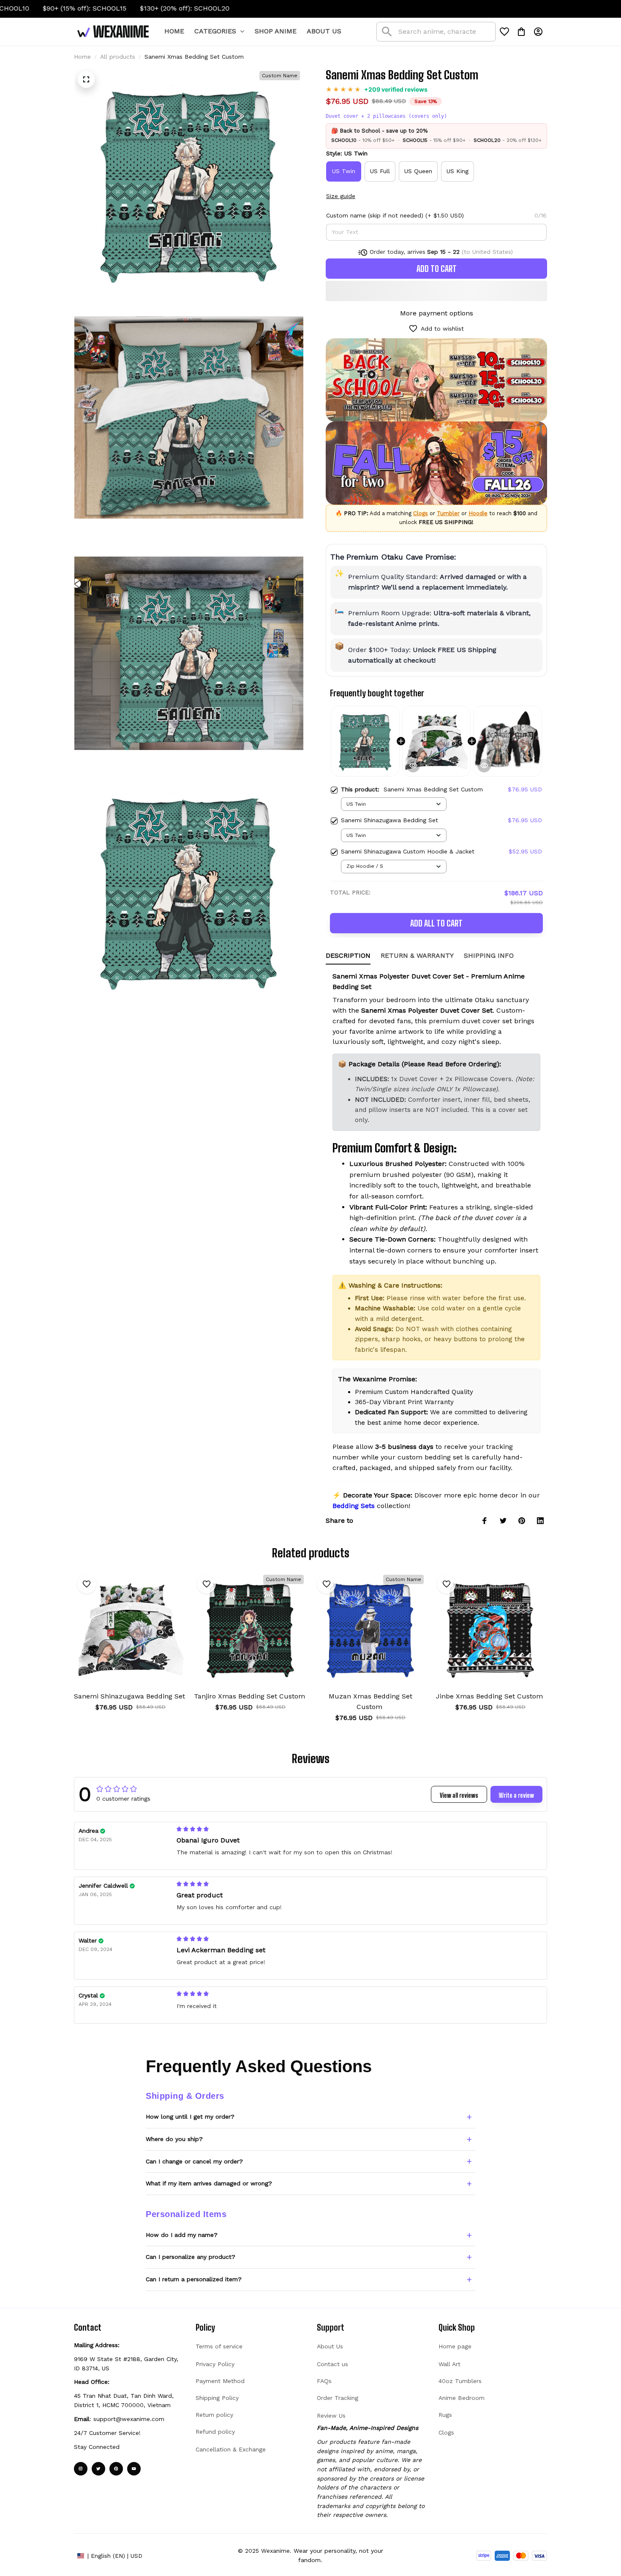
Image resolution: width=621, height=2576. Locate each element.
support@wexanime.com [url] (129, 2419)
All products (118, 57)
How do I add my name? (182, 2235)
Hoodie (478, 513)
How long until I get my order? (190, 2117)
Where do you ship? (174, 2139)
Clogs (421, 513)
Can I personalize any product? (191, 2257)
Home (82, 57)
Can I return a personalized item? (194, 2279)
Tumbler (448, 513)
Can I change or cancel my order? (194, 2161)
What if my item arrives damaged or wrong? (209, 2183)
